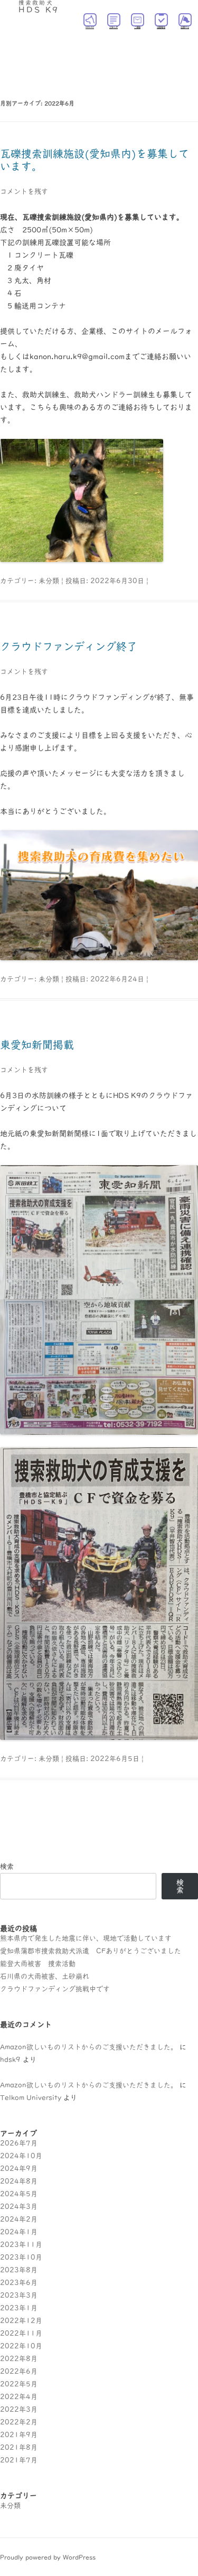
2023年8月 (19, 2270)
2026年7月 (19, 2143)
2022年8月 (19, 2359)
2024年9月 (19, 2168)
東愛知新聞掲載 (37, 1045)
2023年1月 (19, 2308)
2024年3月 (19, 2207)
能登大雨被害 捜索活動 (38, 1964)
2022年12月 (21, 2321)
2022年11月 (21, 2333)
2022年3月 (19, 2409)
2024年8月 (19, 2181)
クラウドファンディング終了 (69, 647)
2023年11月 (21, 2245)
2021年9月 (19, 2435)
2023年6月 (19, 2283)
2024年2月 (19, 2219)
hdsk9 (10, 2060)
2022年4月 (19, 2397)
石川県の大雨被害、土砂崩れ (45, 1976)
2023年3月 (19, 2295)
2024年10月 (21, 2156)
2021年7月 (19, 2460)
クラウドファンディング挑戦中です (55, 1989)
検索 (7, 1866)
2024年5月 (19, 2194)
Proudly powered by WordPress (48, 2557)
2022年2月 (19, 2422)
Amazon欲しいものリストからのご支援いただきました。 (89, 2047)
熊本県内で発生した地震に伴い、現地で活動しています (86, 1938)
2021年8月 (19, 2447)
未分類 (49, 581)
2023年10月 (21, 2257)
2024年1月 (19, 2232)
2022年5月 (19, 2384)
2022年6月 (19, 2371)
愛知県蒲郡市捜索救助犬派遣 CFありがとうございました (91, 1951)
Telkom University (31, 2098)
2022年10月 (21, 2346)
